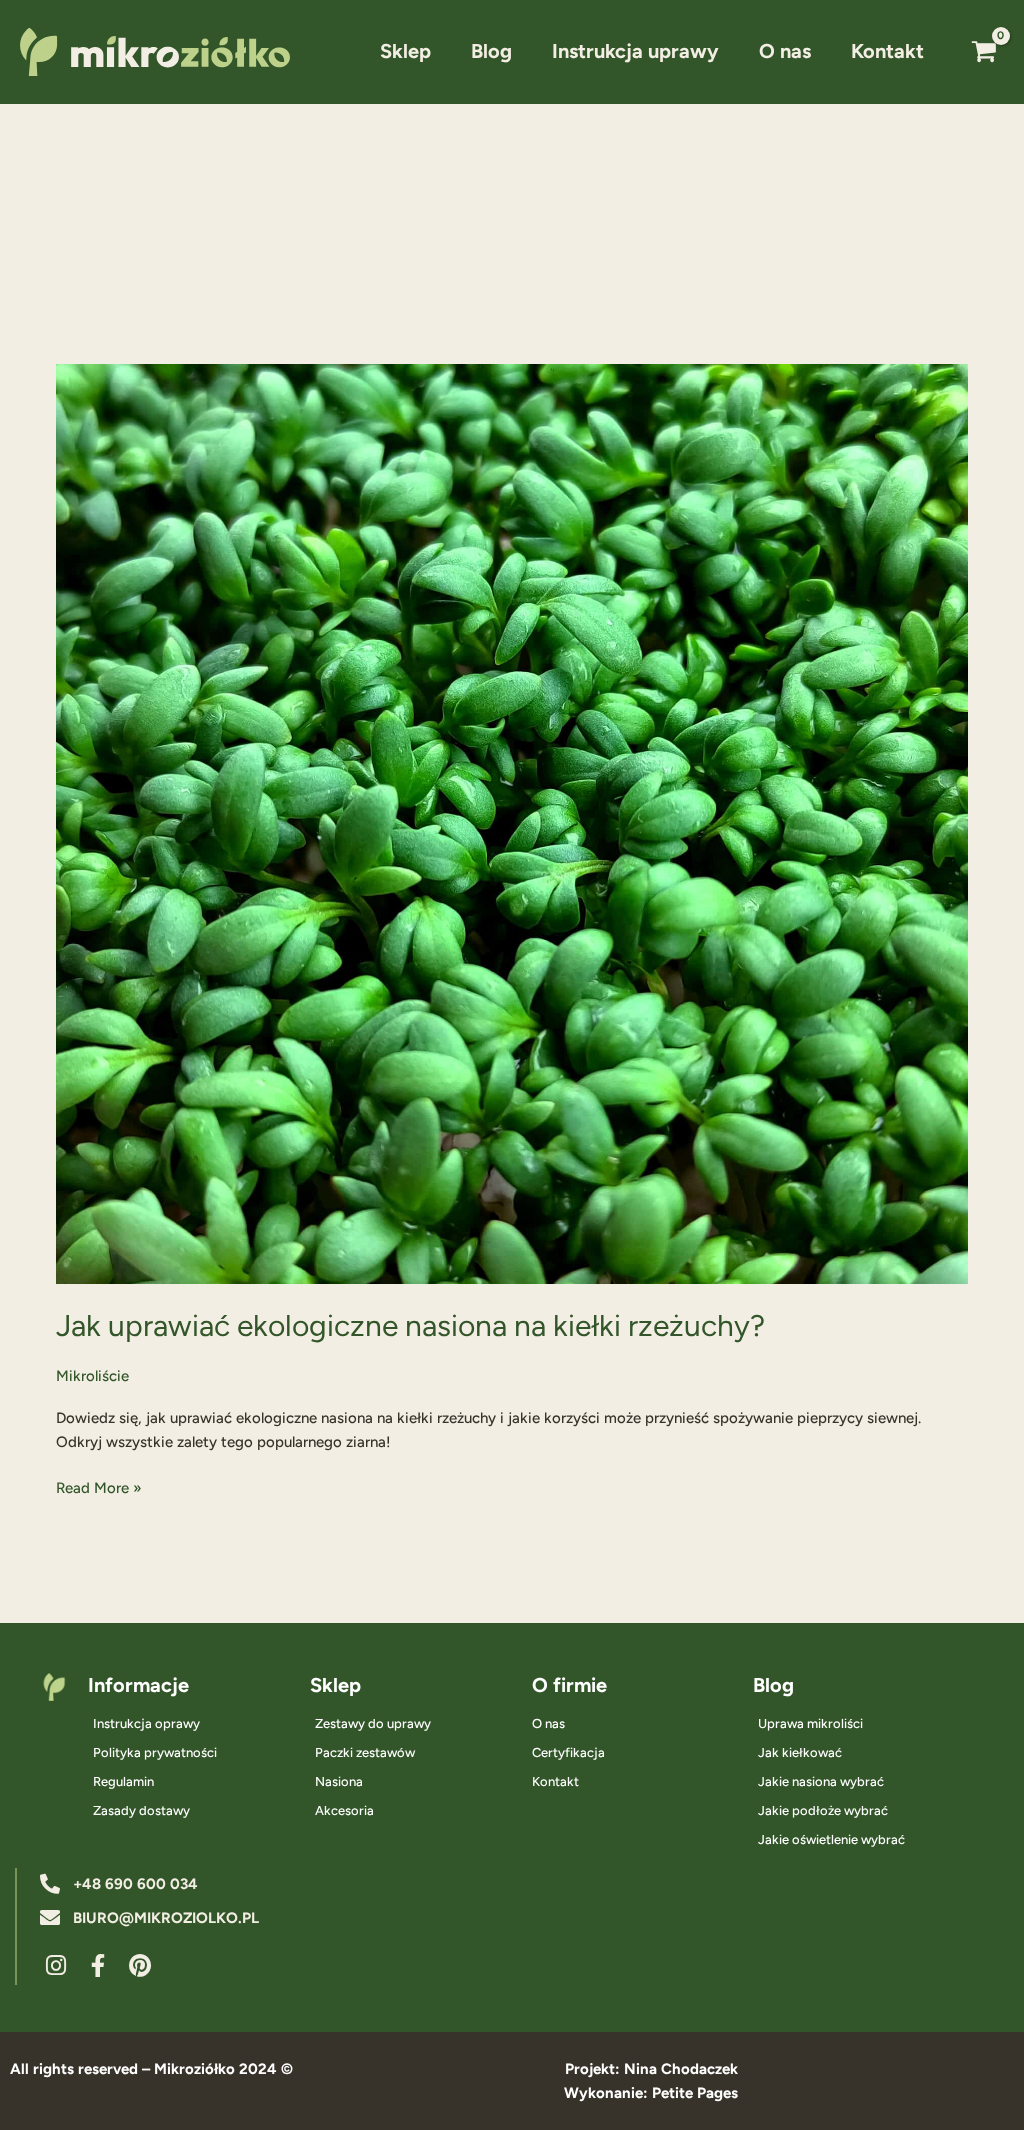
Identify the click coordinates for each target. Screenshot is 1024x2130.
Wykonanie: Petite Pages (651, 2093)
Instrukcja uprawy (635, 51)
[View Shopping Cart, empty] (984, 52)
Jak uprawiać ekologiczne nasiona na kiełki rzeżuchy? (410, 1325)
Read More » (99, 1486)
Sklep (405, 51)
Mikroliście (92, 1376)
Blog (491, 51)
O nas (785, 51)
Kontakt (887, 51)
